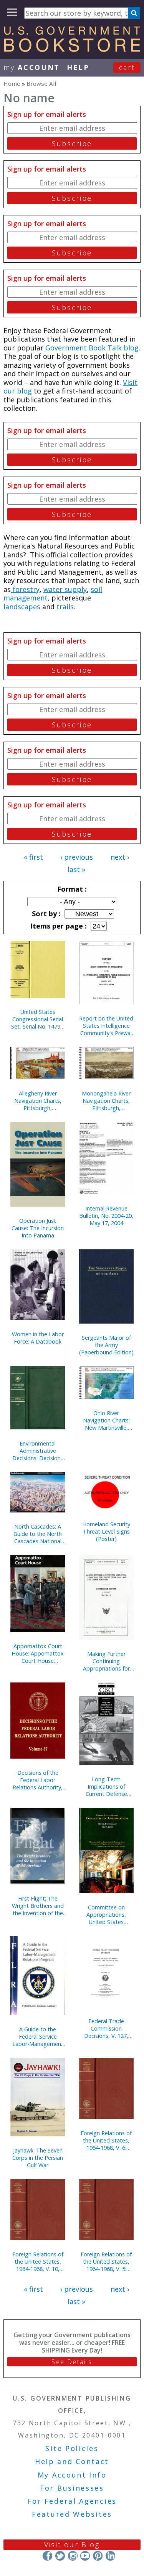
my (32, 67)
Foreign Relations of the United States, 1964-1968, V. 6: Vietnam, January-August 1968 (106, 2140)
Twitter (60, 2556)
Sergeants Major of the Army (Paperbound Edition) (106, 1345)
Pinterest (98, 2556)
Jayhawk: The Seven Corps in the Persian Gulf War (38, 2158)
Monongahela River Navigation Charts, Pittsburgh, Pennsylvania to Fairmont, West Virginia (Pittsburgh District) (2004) (106, 1101)
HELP (78, 67)
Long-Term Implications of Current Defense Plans (106, 1787)
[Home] (72, 49)
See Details (72, 2362)
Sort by (45, 914)
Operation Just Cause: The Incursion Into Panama (38, 1228)
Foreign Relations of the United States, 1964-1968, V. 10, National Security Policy (38, 2262)
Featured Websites (72, 2514)
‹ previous (77, 857)
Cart (127, 67)
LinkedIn (110, 2556)
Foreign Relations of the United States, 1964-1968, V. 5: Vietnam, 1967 (106, 2262)
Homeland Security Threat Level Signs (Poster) (106, 1531)
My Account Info (72, 2475)
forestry (25, 589)
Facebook (47, 2556)
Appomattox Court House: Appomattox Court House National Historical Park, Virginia (38, 1653)
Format (71, 889)
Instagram (72, 2556)
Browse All (41, 83)
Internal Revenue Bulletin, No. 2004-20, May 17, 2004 (106, 1216)
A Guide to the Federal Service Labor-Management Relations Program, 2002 (38, 2037)
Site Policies (72, 2448)
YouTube (85, 2556)
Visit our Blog (72, 2544)
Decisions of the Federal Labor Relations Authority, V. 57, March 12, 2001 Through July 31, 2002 (38, 1780)
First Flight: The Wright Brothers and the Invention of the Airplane (38, 1906)
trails (65, 607)
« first (33, 857)
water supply (65, 589)
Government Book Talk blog (92, 348)
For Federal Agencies (72, 2501)
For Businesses (72, 2488)
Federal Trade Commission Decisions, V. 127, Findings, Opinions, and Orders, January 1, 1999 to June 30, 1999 (106, 2028)
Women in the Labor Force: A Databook (38, 1338)
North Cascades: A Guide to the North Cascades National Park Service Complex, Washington (38, 1534)
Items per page (58, 926)
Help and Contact (72, 2461)
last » (76, 869)
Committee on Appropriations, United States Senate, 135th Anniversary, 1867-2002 (106, 1915)
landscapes (22, 607)
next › (120, 857)
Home (12, 83)
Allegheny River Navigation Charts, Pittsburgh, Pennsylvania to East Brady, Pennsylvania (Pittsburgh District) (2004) (38, 1101)
